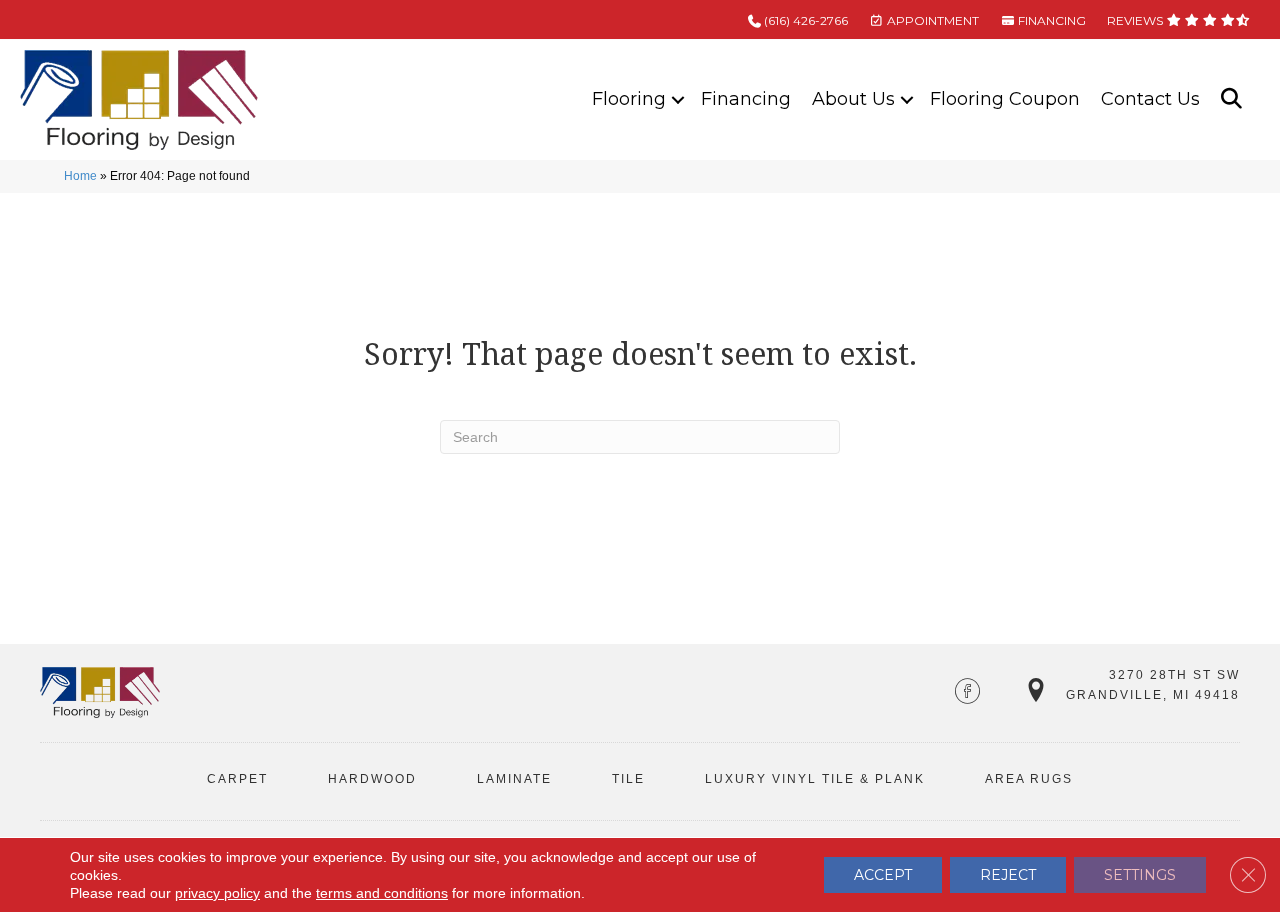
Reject (1008, 875)
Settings (1140, 875)
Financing (746, 99)
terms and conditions (382, 893)
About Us (853, 99)
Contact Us (1150, 99)
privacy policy (217, 893)
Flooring (629, 99)
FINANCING (1050, 20)
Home (80, 176)
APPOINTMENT (931, 20)
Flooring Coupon (1005, 99)
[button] (678, 99)
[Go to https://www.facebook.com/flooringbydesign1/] (967, 693)
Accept (883, 875)
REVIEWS (1136, 20)
